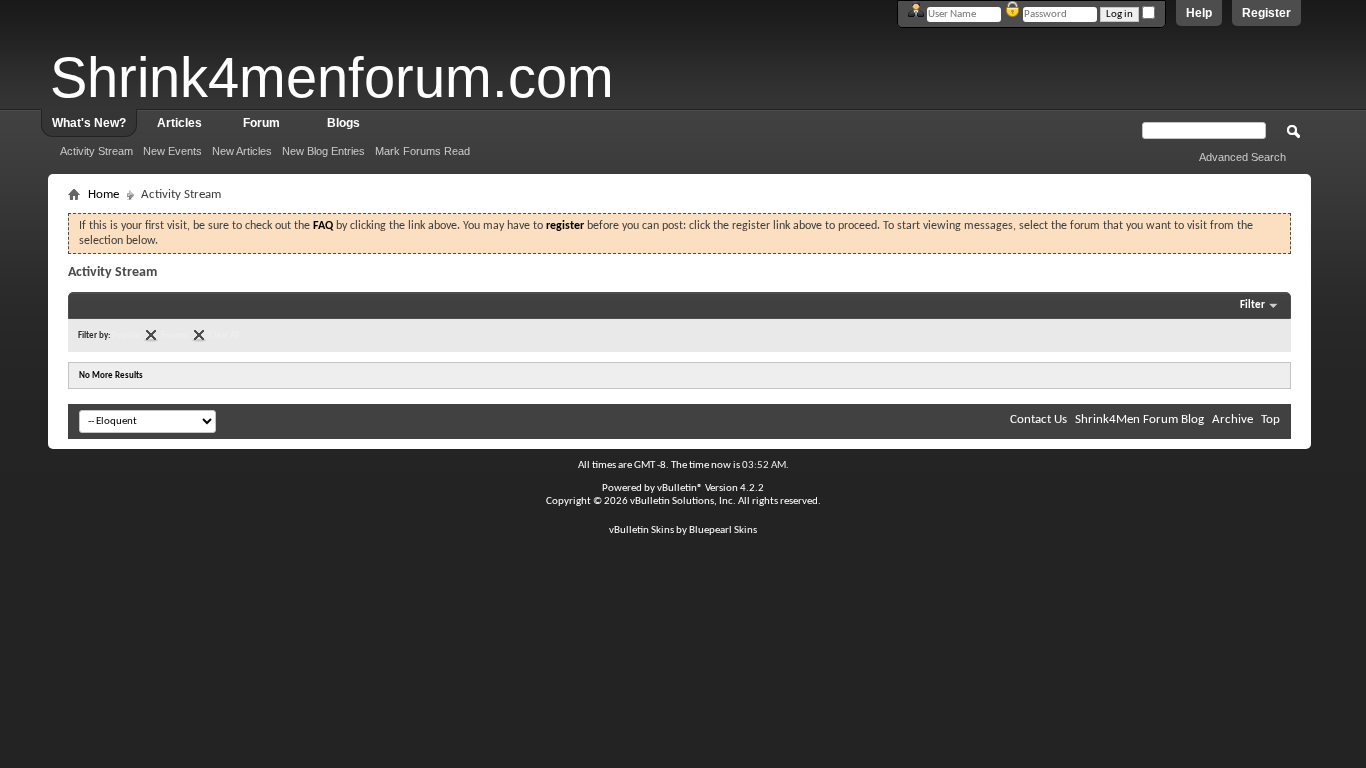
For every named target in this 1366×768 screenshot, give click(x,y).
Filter (1252, 305)
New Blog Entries (323, 151)
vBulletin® (680, 488)
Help (1199, 13)
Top (1270, 419)
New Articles (242, 151)
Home (103, 194)
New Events (172, 151)
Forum (261, 123)
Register (1266, 13)
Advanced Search (1242, 157)
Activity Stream (96, 151)
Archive (1232, 419)
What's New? (89, 123)
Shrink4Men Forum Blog (1139, 419)
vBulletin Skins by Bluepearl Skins (683, 530)
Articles (179, 123)
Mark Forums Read (422, 151)
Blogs (343, 123)
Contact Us (1038, 419)
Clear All (224, 335)
